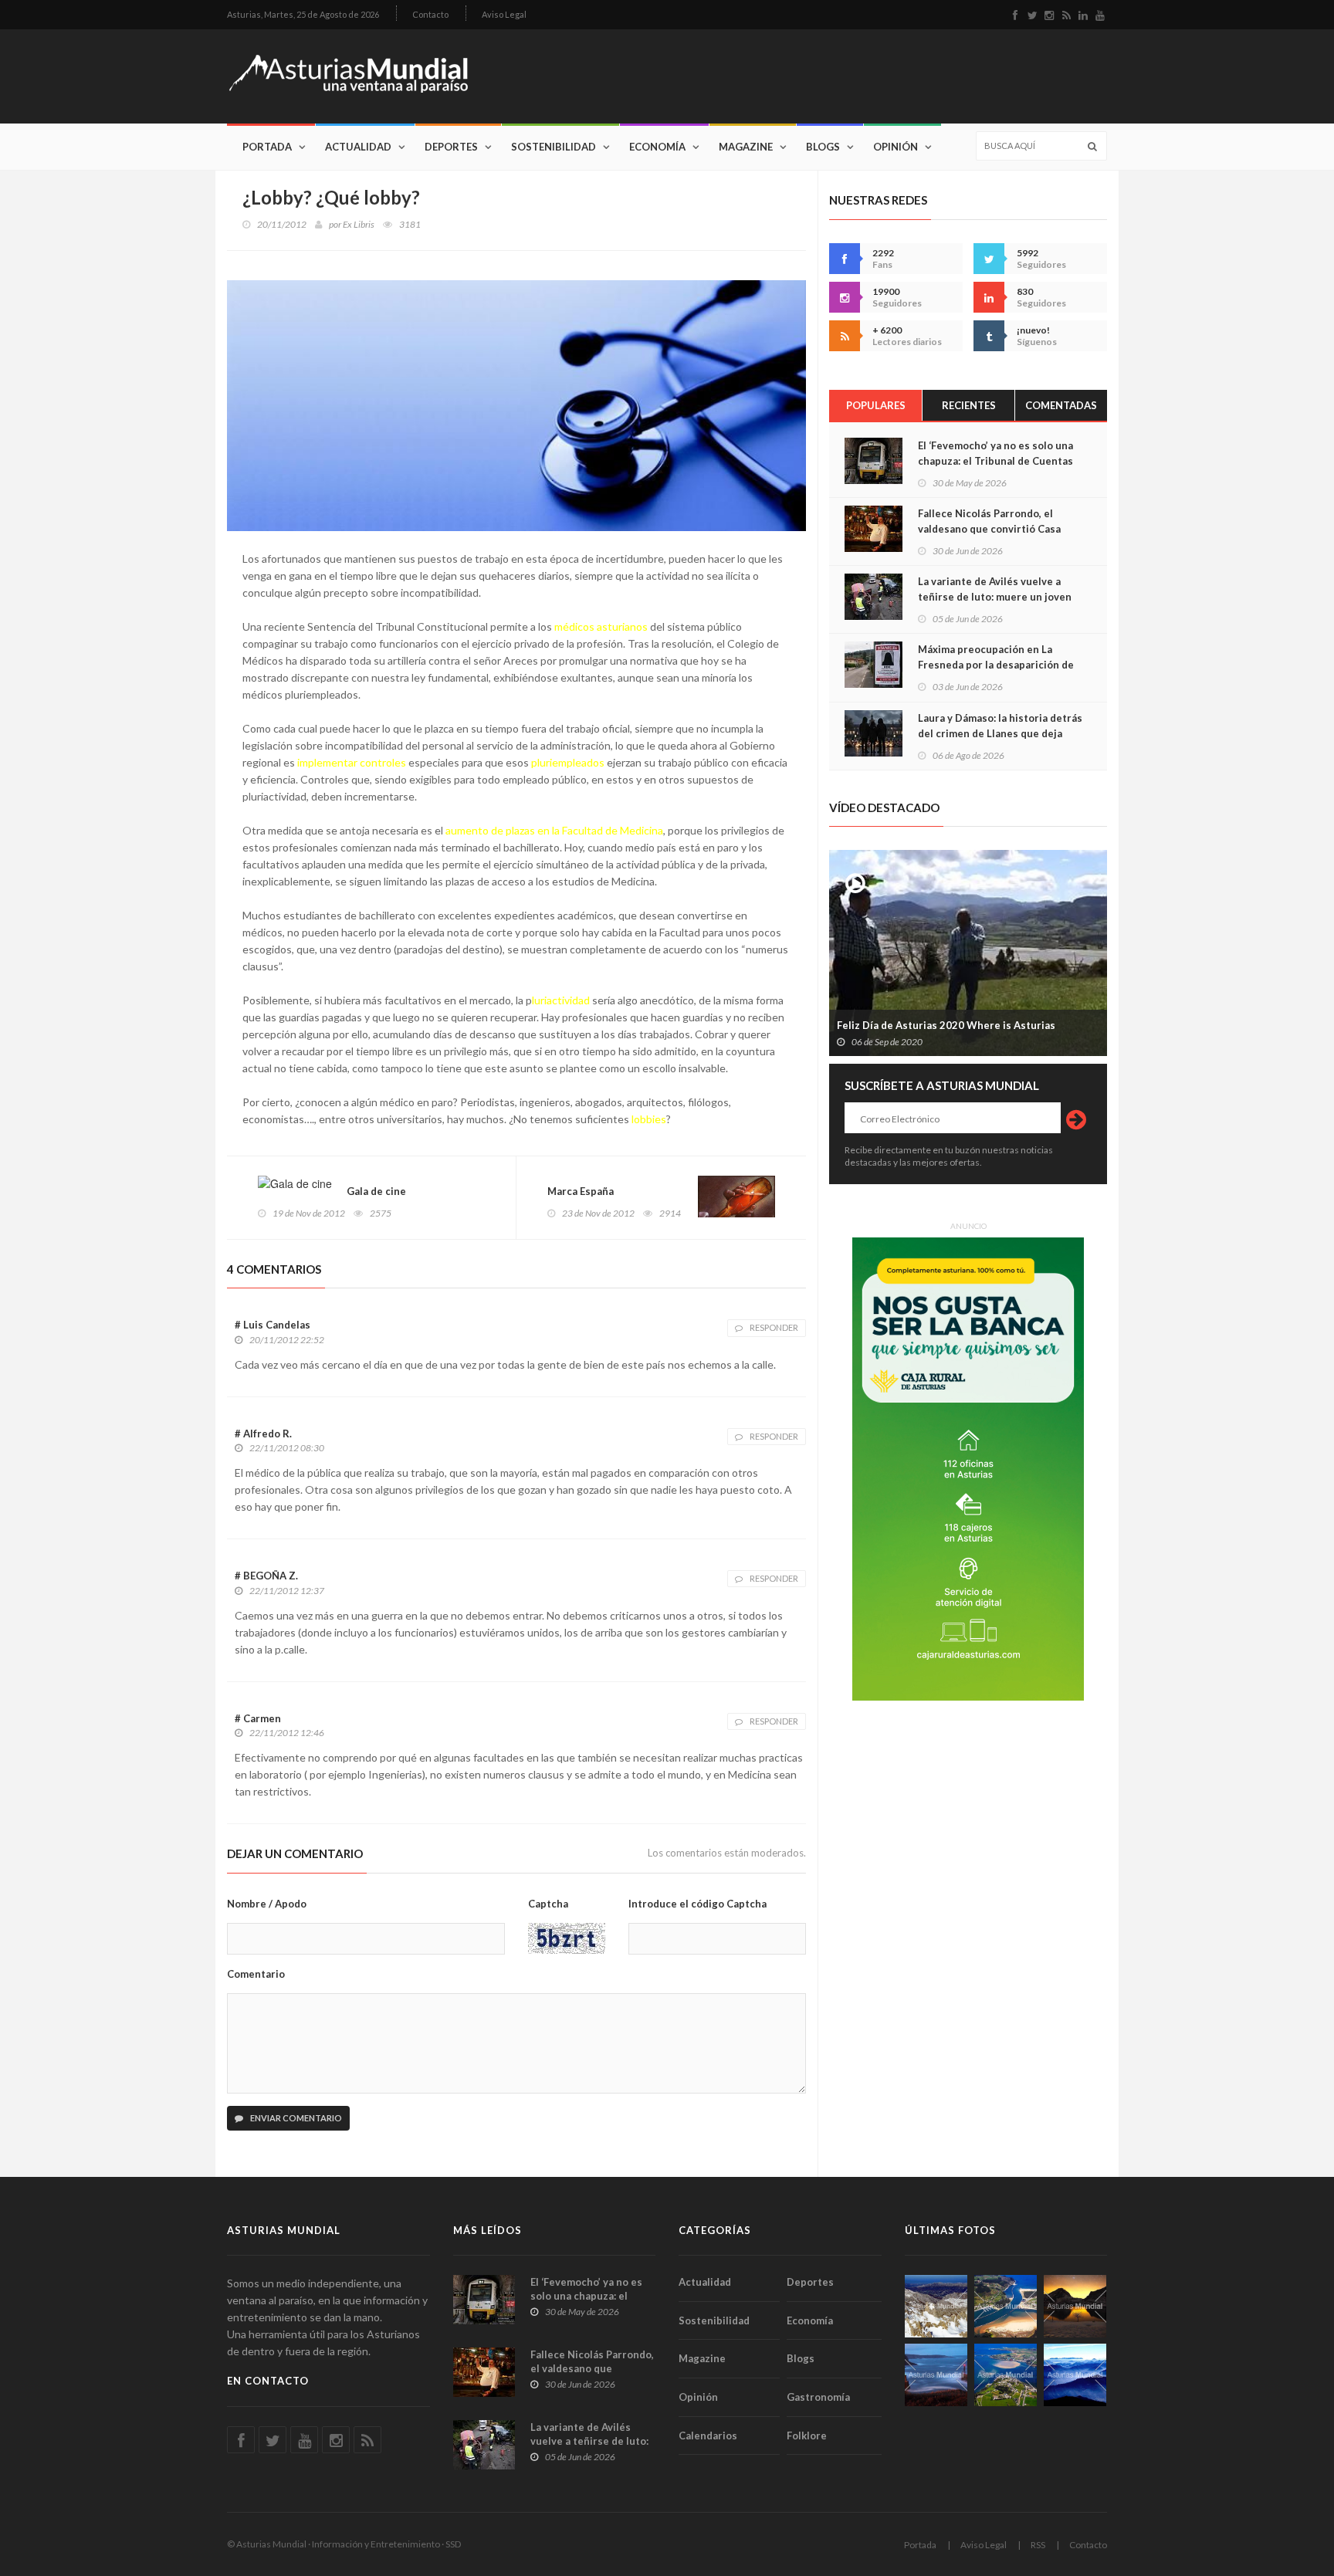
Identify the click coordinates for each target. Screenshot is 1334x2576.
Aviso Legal (504, 14)
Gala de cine (376, 1191)
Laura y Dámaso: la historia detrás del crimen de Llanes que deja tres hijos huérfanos (1000, 733)
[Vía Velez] (936, 2375)
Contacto (430, 14)
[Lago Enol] (1075, 2306)
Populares (876, 405)
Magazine (746, 147)
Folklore (807, 2436)
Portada (267, 147)
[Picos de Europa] (1075, 2375)
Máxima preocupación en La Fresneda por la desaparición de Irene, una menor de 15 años (996, 665)
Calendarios (708, 2436)
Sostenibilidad (554, 147)
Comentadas (1061, 405)
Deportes (451, 147)
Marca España (581, 1191)
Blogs (823, 147)
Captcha (548, 1904)
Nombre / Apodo (267, 1904)
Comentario (256, 1974)
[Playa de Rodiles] (1006, 2306)
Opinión (896, 147)
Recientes (969, 405)
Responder (774, 1327)
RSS (1038, 2545)
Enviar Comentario (295, 2118)
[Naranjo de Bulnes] (936, 2306)
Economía (657, 147)
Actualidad (358, 147)
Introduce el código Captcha (697, 1904)
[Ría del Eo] (1006, 2375)
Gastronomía (818, 2397)
